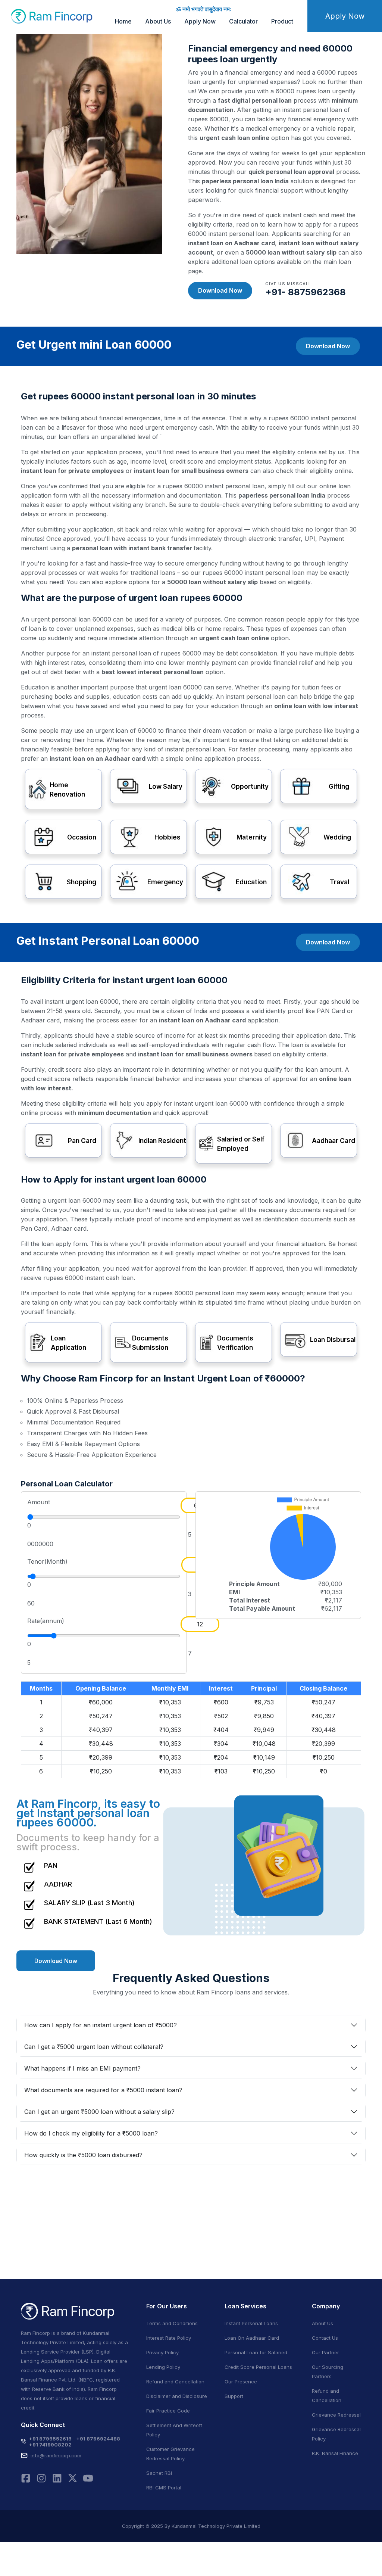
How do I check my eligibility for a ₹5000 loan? (91, 2133)
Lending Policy (163, 2367)
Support (234, 2396)
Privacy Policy (162, 2352)
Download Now (220, 290)
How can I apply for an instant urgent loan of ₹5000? (101, 2025)
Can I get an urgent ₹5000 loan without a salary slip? (99, 2112)
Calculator (243, 21)
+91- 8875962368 (306, 292)
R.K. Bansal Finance (335, 2453)
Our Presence (241, 2382)
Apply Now (200, 21)
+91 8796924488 (98, 2439)
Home (123, 21)
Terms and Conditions (172, 2323)
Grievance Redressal (336, 2415)
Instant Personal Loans (251, 2323)
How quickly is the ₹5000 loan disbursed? (83, 2155)
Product (282, 21)
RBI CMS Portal (164, 2488)
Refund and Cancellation (175, 2382)
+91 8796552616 (50, 2439)
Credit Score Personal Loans (258, 2367)
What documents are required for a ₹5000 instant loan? (103, 2090)
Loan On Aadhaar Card (252, 2338)
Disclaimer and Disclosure (177, 2396)
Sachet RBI (159, 2473)
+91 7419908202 (50, 2445)
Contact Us (325, 2338)
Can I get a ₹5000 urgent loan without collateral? (94, 2047)
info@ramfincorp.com (56, 2455)
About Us (158, 21)
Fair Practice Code (168, 2411)
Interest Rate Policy (169, 2338)
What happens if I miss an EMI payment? (82, 2068)
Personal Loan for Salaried (256, 2352)
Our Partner (325, 2352)
